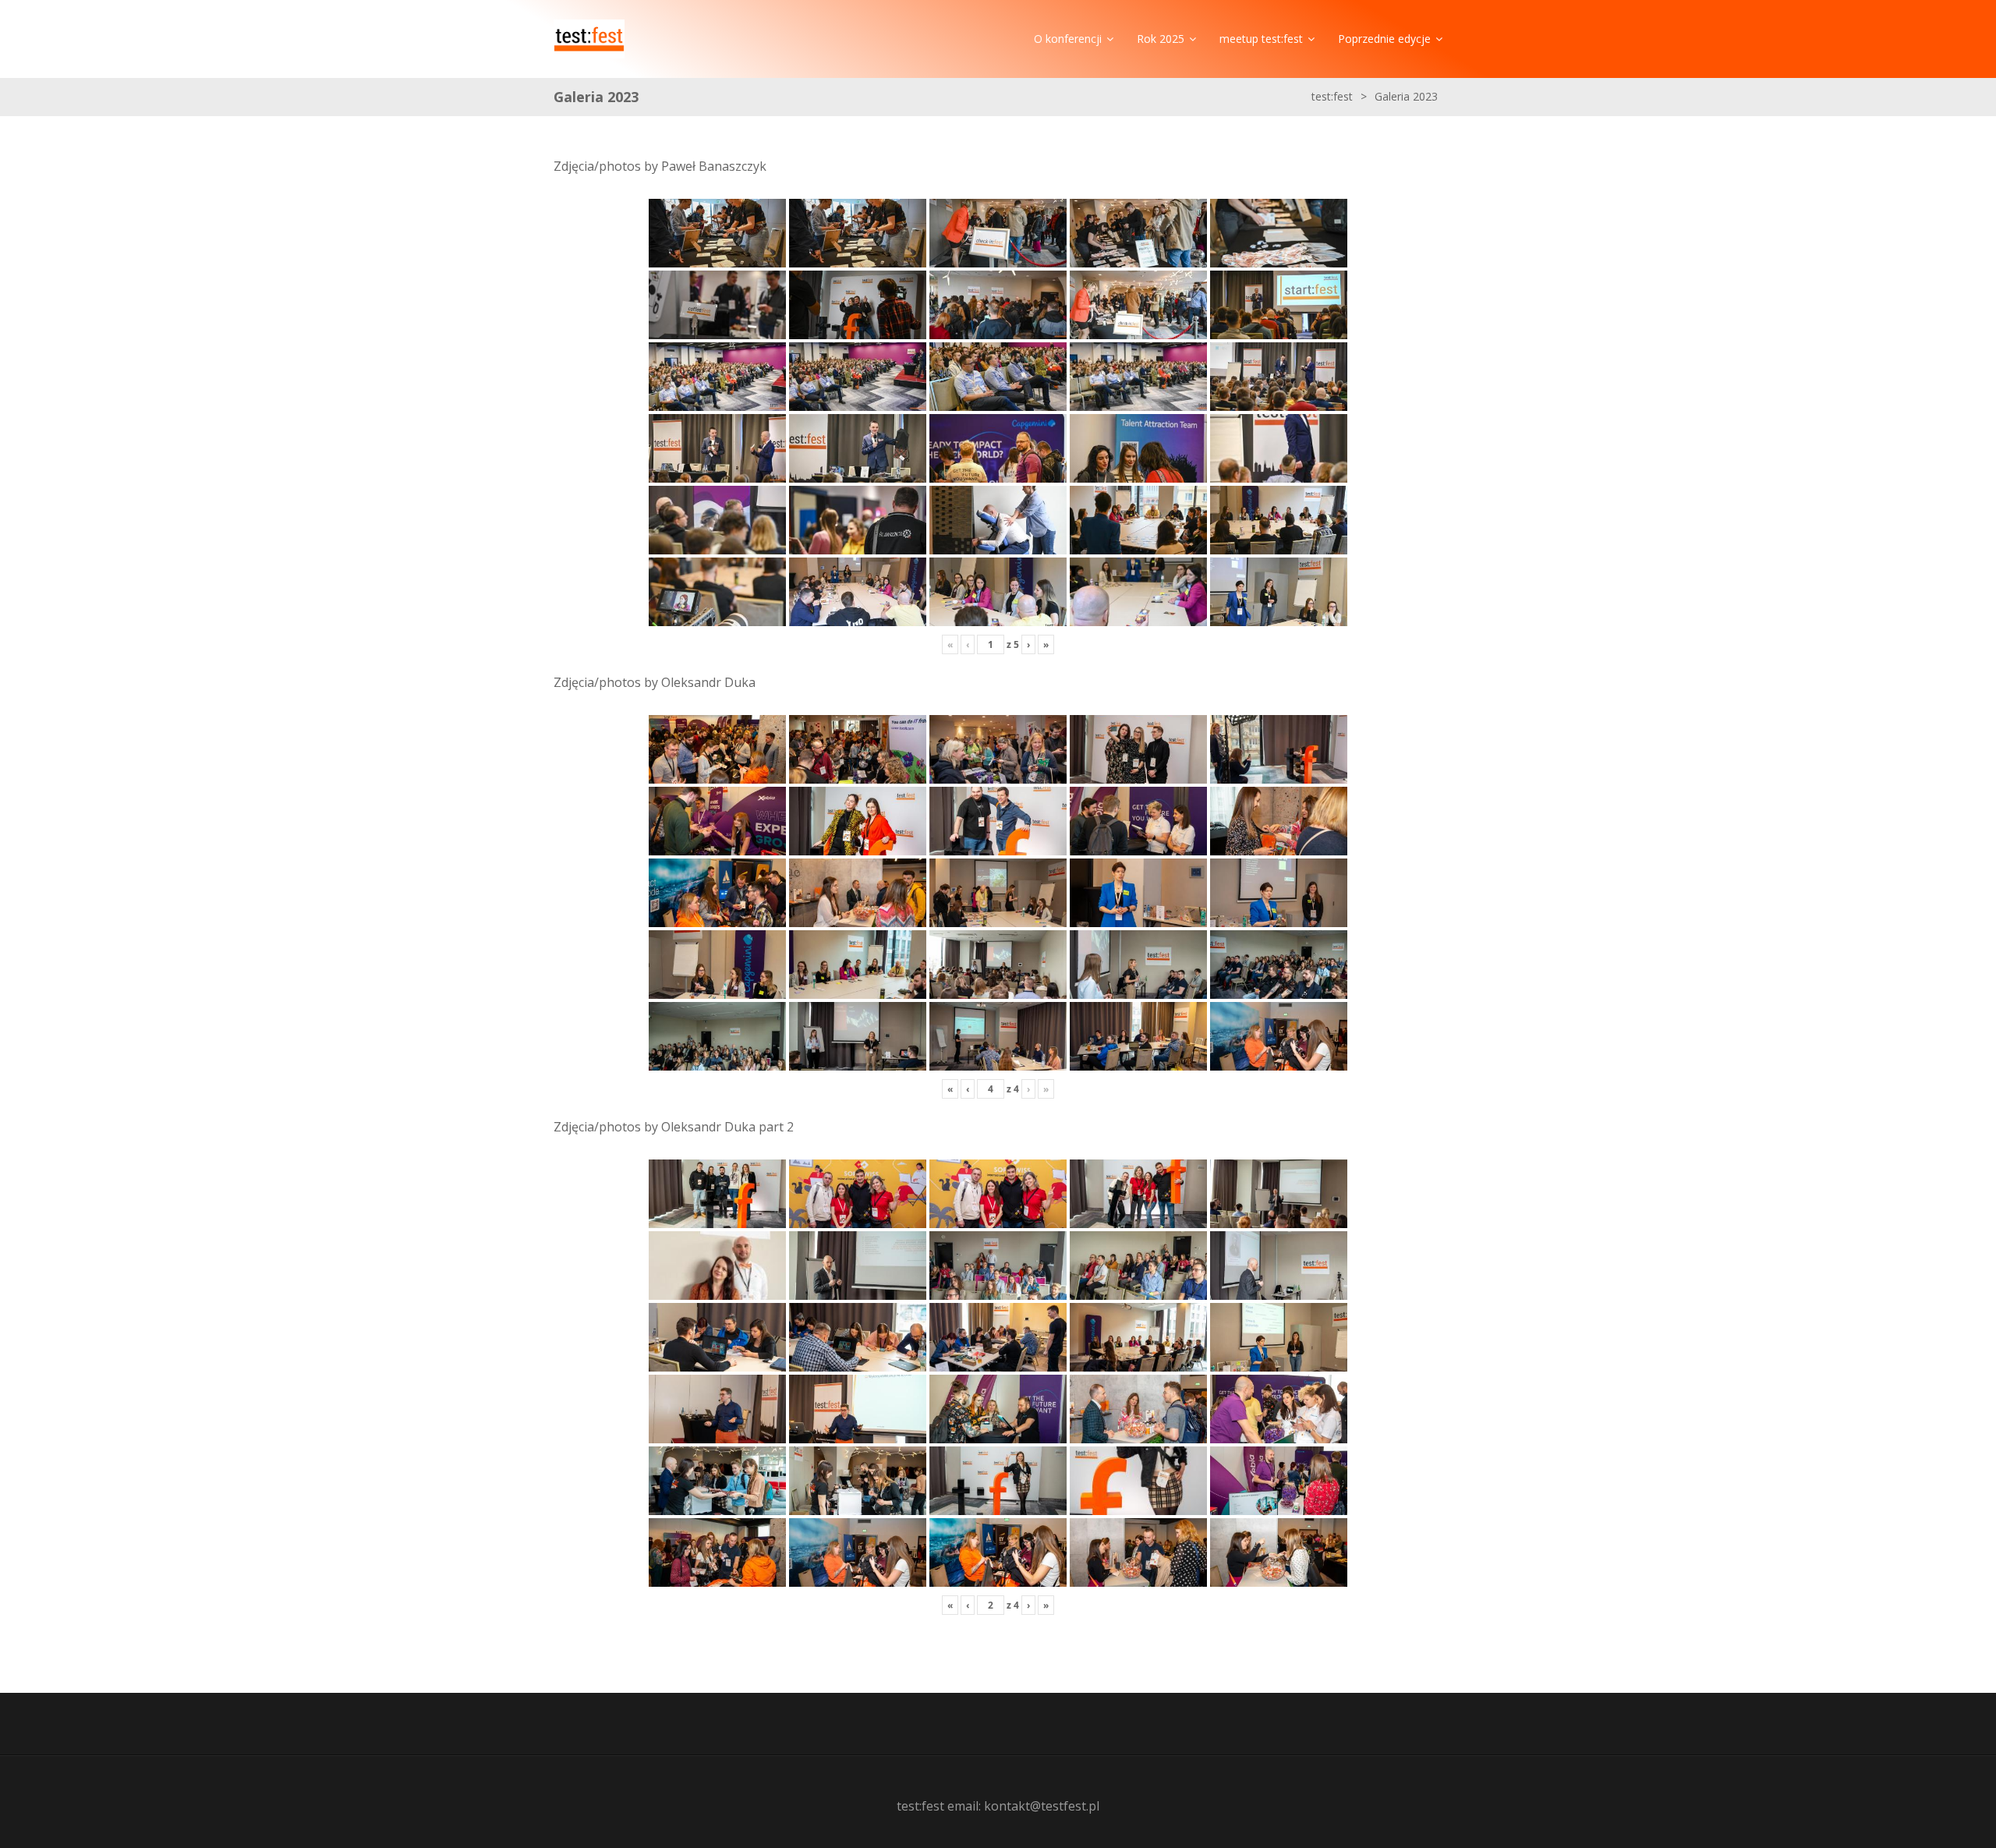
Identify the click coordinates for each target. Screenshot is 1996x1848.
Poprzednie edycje (1384, 39)
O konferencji (1068, 39)
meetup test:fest (1261, 39)
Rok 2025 (1161, 39)
